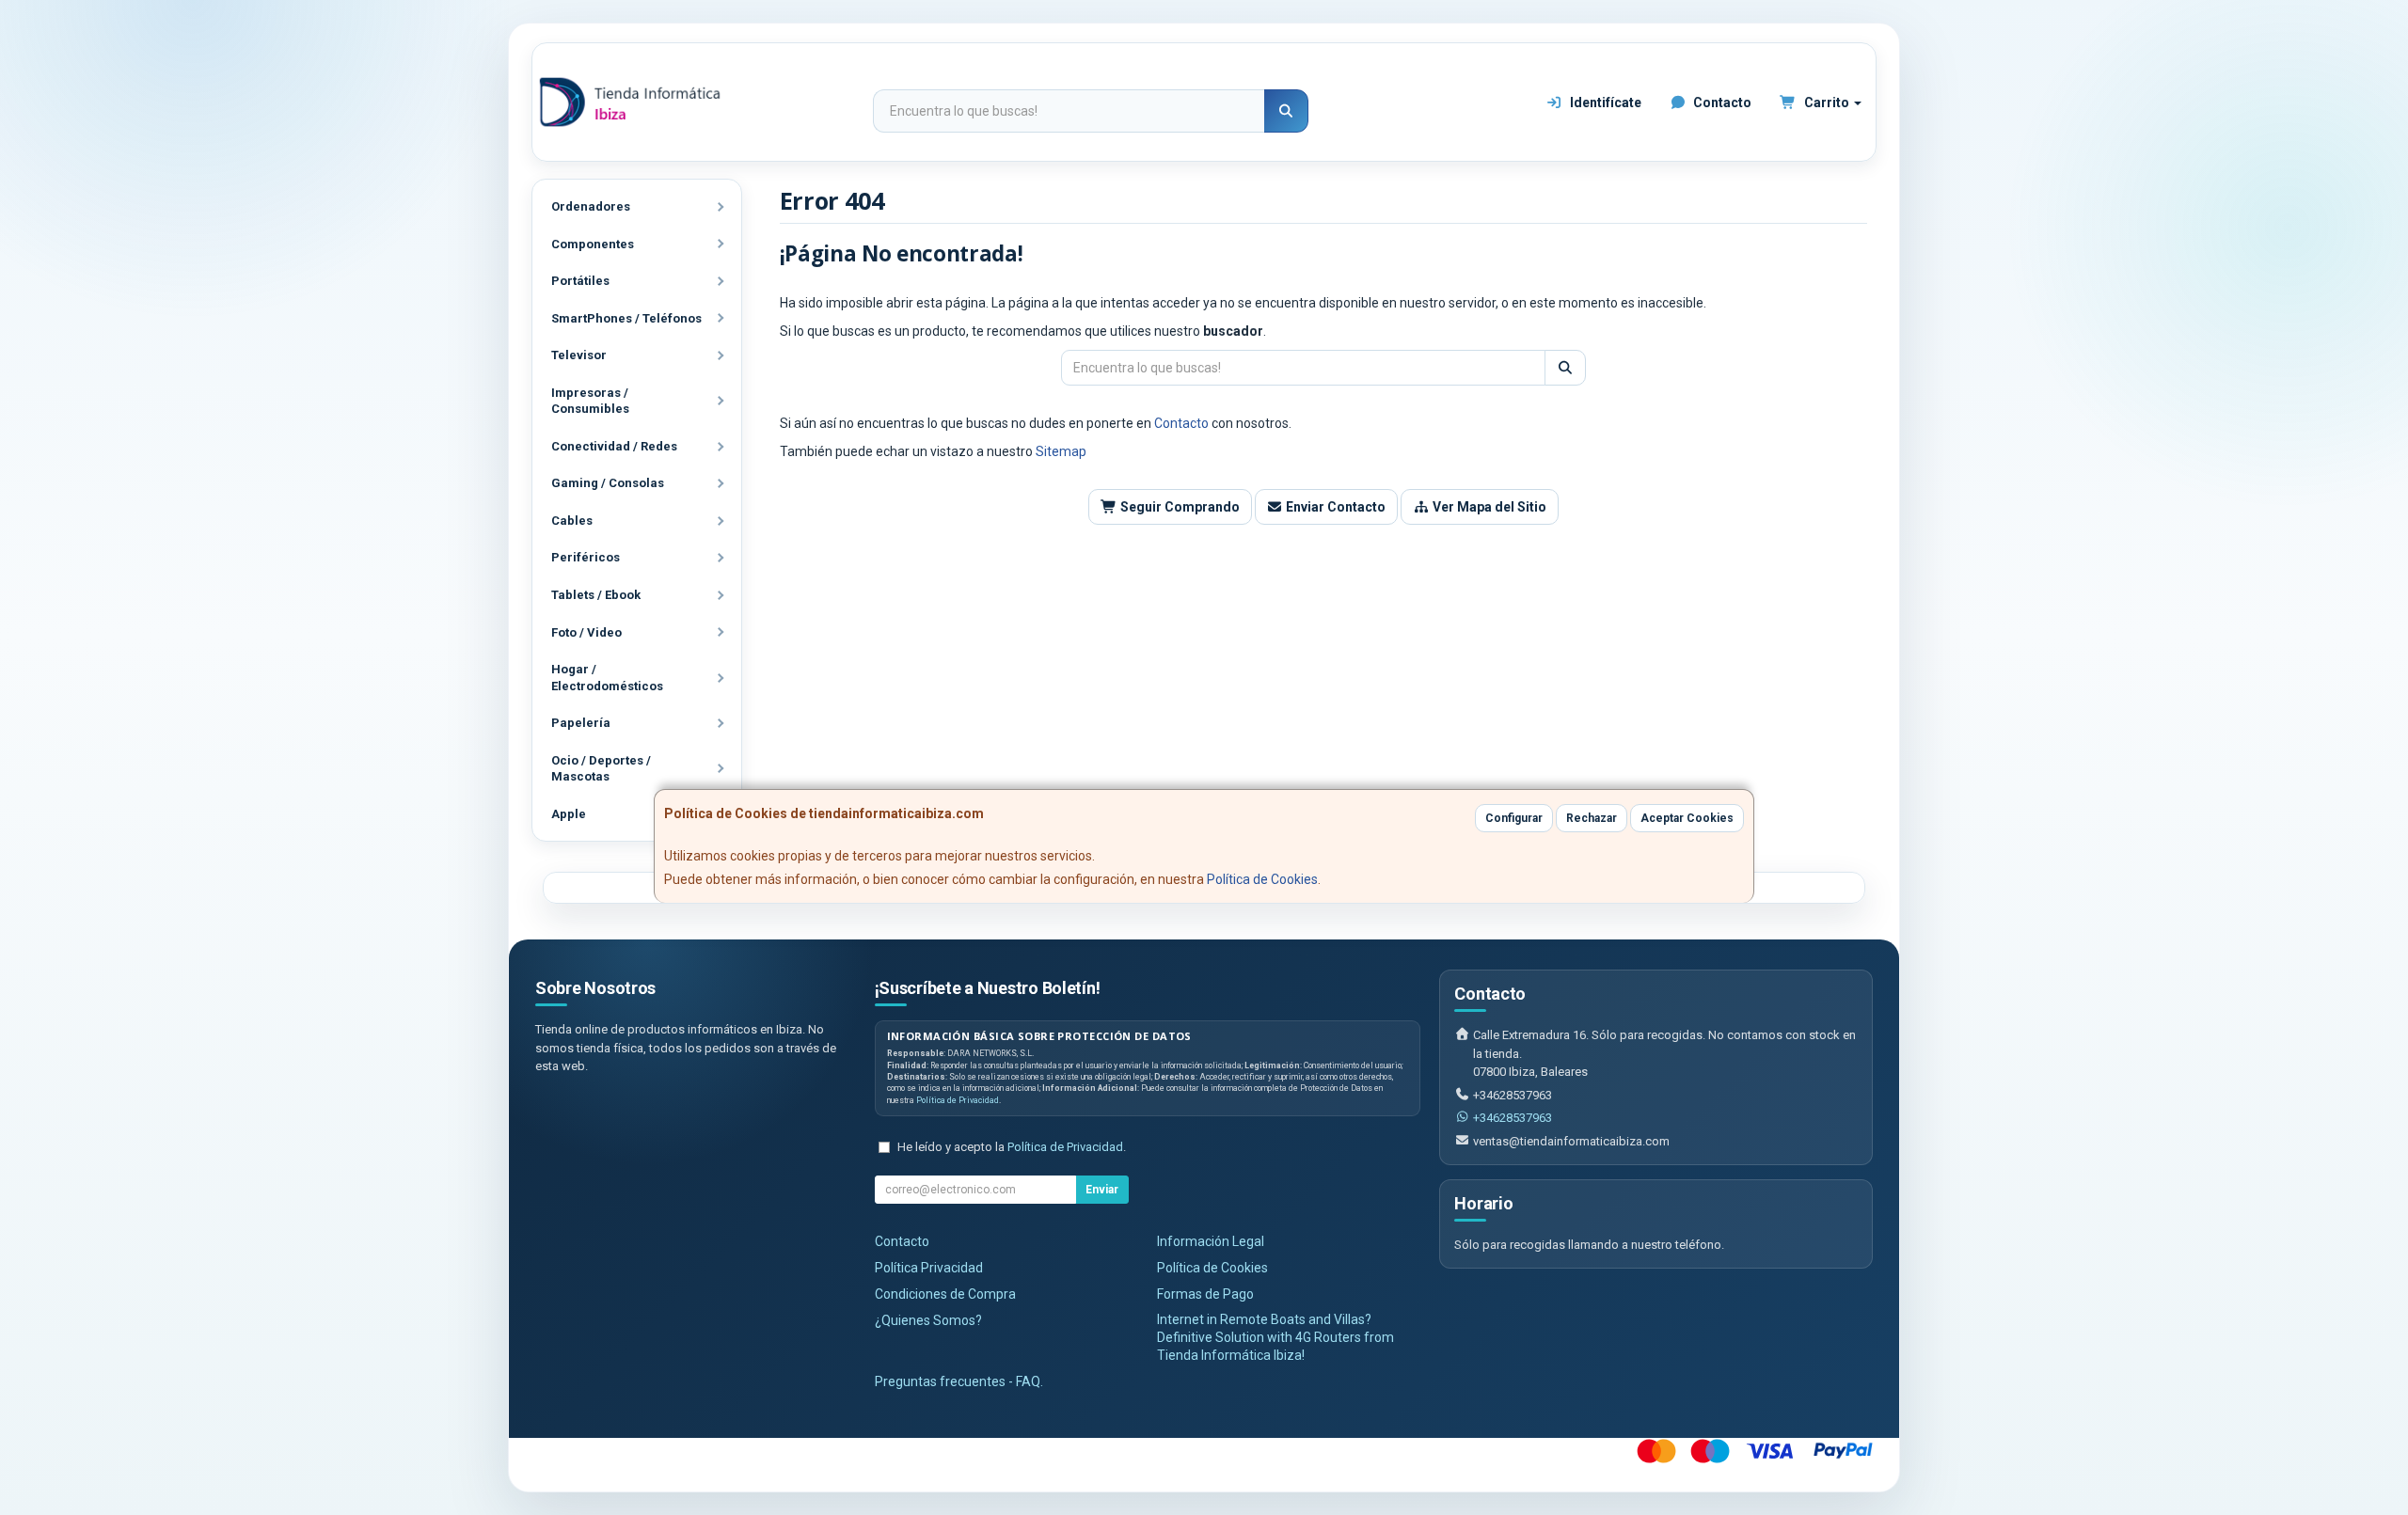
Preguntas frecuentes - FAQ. (959, 1381)
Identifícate (1604, 103)
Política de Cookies (1262, 879)
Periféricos (586, 557)
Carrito (1827, 103)
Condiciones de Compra (945, 1294)
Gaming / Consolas (608, 483)
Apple (569, 814)
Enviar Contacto (1334, 507)
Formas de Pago (1205, 1294)
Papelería (581, 723)
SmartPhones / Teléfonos (626, 318)
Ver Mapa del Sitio (1488, 507)
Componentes (593, 244)
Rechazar (1592, 818)
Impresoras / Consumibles (590, 401)
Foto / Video (586, 632)
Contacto (1721, 103)
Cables (572, 521)
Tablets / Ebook (596, 595)
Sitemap (1061, 451)
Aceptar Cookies (1687, 818)
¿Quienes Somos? (928, 1320)
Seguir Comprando (1179, 507)
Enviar (1102, 1190)
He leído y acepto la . (1012, 1147)
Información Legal (1211, 1241)
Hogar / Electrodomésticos (607, 678)
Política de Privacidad (958, 1100)
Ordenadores (591, 206)
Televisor (579, 355)
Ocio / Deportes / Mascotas (601, 769)
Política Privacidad (929, 1268)
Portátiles (580, 281)
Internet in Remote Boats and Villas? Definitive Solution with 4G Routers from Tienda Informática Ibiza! (1275, 1337)
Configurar (1514, 818)
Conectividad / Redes (614, 446)
